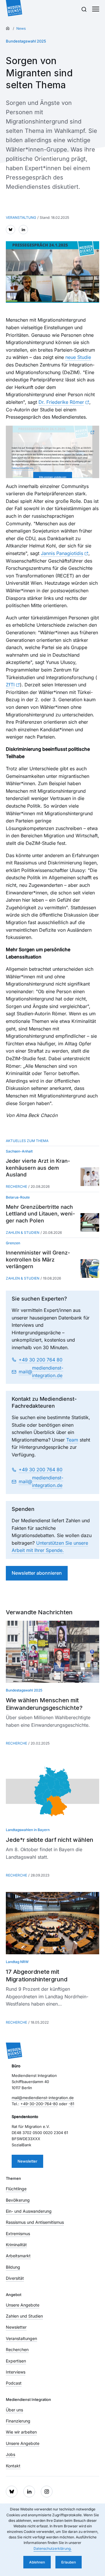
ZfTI (10, 685)
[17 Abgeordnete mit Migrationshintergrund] (52, 1923)
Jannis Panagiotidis (62, 553)
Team (72, 1440)
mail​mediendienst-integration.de (41, 1372)
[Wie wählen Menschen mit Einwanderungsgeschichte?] (52, 1652)
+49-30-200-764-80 (39, 2104)
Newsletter (27, 2161)
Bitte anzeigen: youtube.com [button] (53, 477)
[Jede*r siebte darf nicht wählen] (52, 1791)
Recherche (16, 1186)
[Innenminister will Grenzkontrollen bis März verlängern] (90, 1268)
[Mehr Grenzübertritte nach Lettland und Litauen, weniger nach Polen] (90, 1222)
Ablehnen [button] (37, 2562)
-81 (71, 2104)
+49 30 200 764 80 (41, 1360)
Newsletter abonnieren (37, 1573)
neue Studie (78, 357)
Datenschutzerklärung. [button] (52, 2548)
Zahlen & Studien (23, 1233)
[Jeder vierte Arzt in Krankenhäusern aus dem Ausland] (90, 1177)
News (21, 28)
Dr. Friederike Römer (61, 402)
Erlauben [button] (69, 2562)
